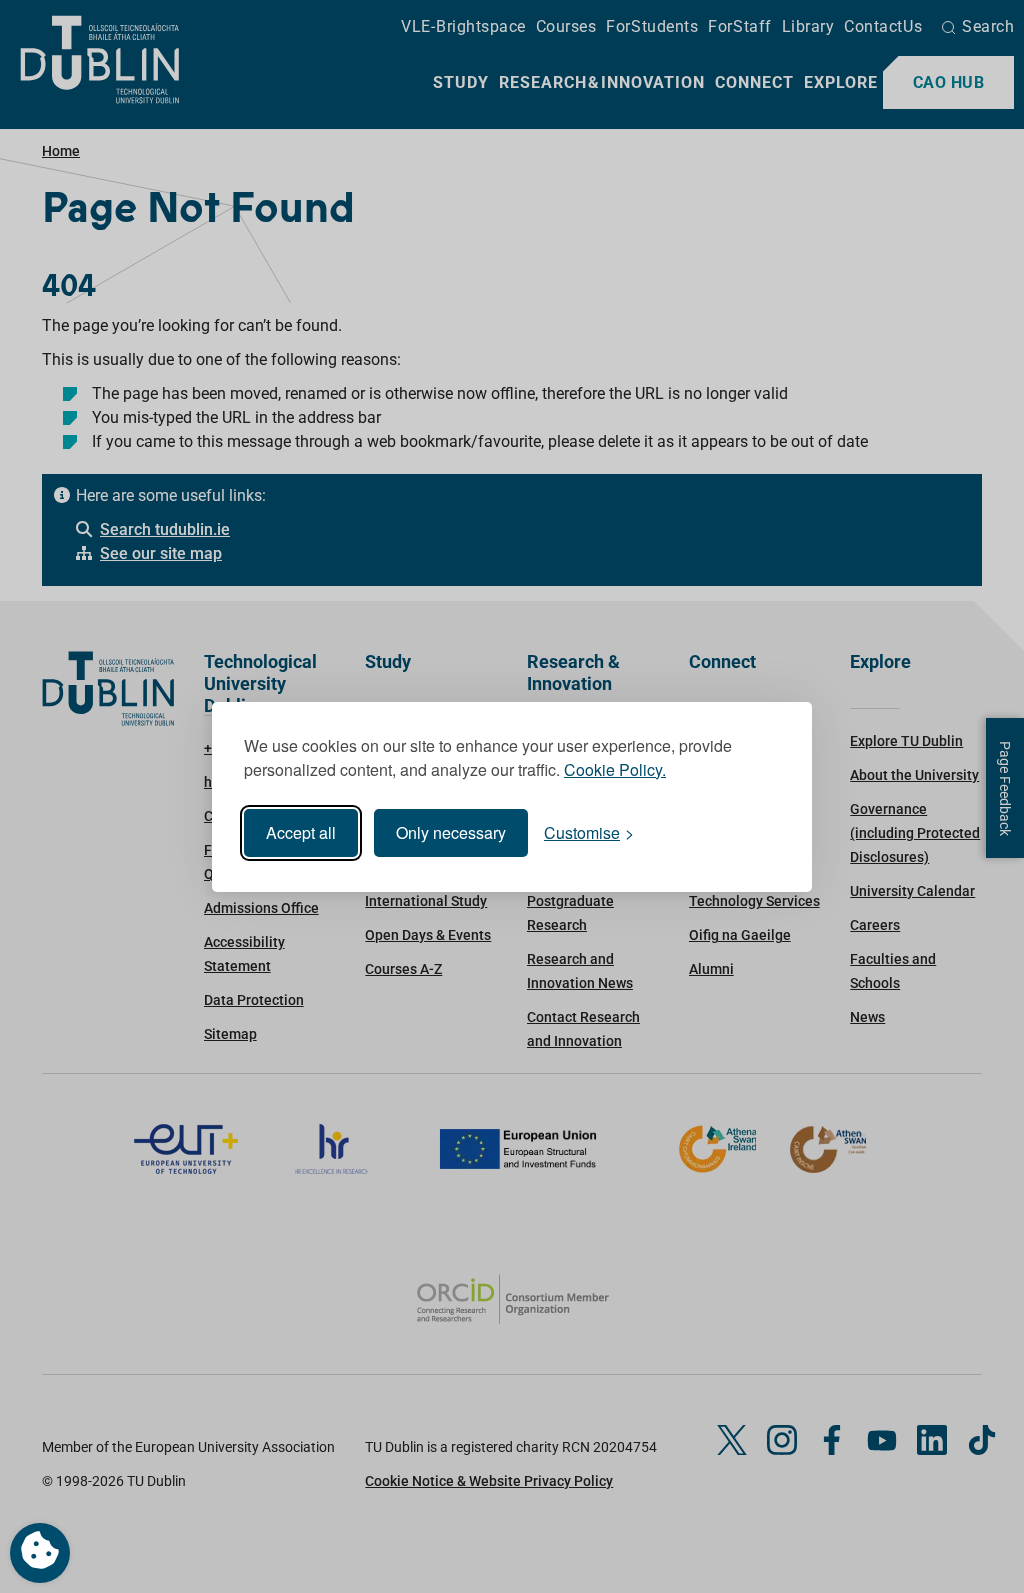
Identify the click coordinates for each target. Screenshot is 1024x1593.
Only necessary (451, 832)
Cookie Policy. (615, 769)
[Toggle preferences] (40, 1553)
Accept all (301, 832)
